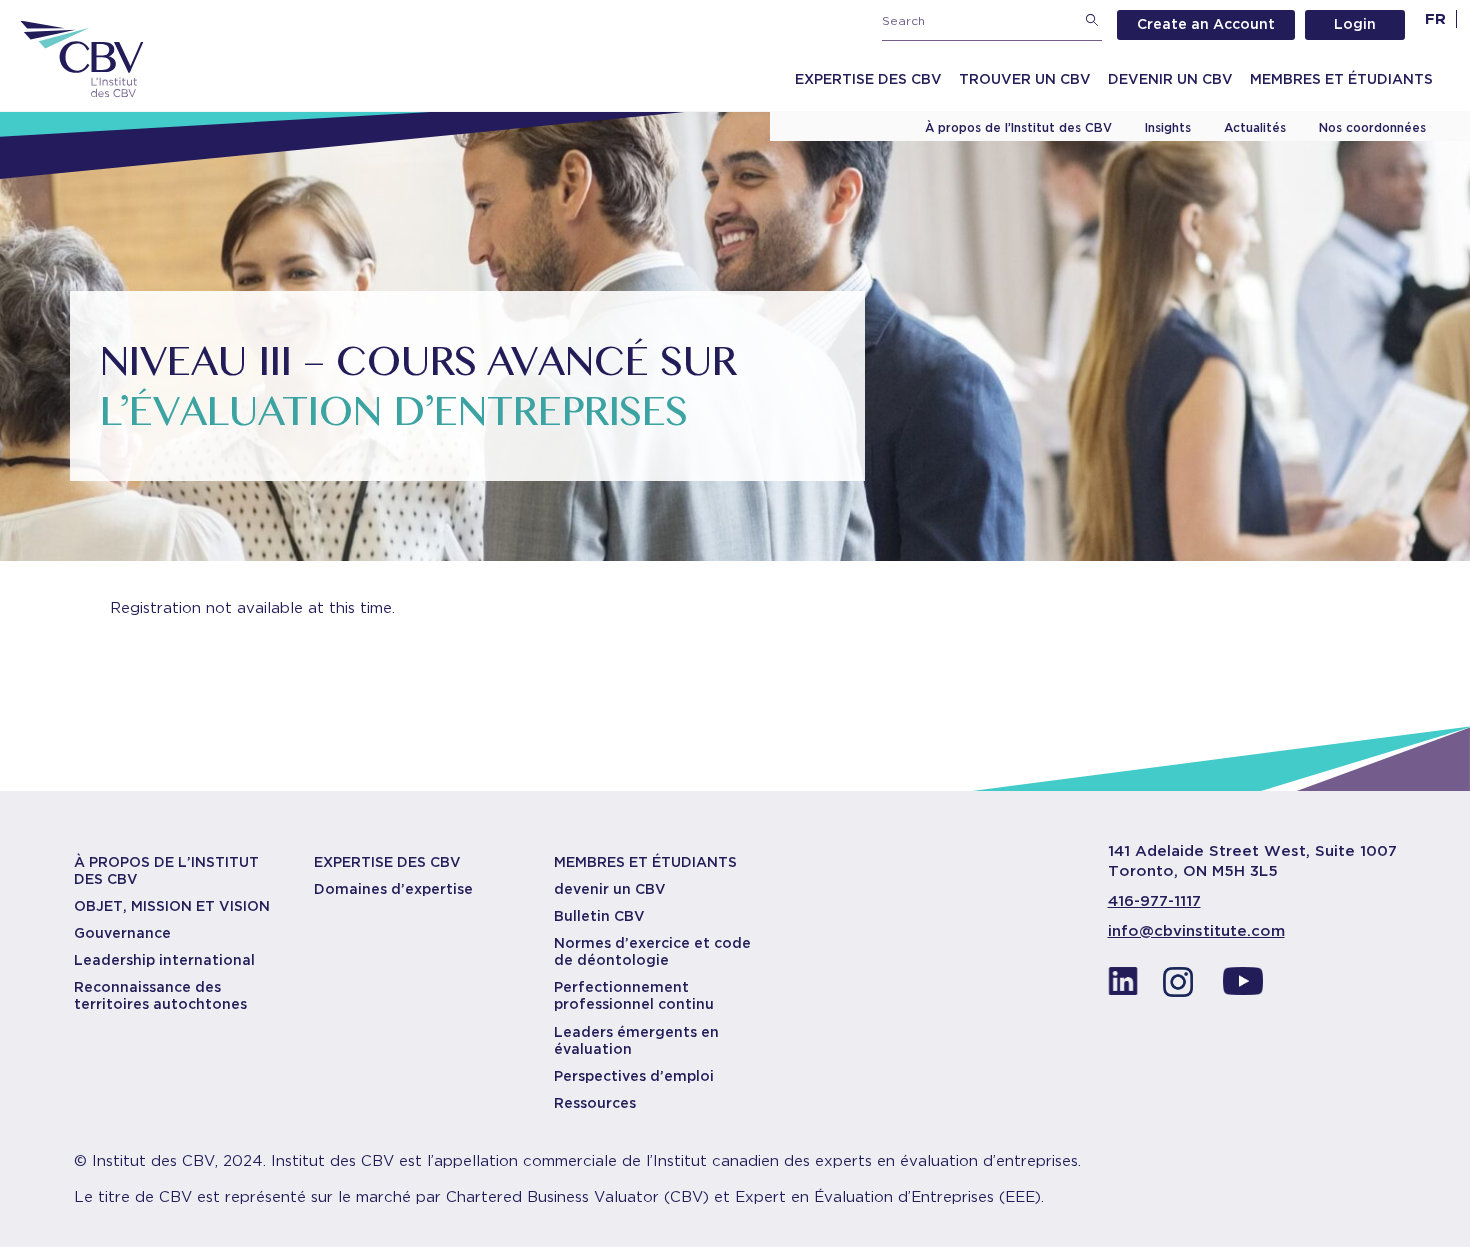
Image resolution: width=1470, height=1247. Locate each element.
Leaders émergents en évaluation (636, 1040)
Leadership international (164, 960)
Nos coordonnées (1372, 127)
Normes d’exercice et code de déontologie (652, 951)
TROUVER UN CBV (1025, 79)
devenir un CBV (610, 889)
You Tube (1243, 987)
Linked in (1123, 987)
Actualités (1255, 127)
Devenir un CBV (1170, 79)
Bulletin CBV (599, 916)
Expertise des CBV (868, 79)
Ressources (595, 1103)
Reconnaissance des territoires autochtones (160, 995)
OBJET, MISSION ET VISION (172, 906)
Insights (1168, 127)
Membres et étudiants (1341, 79)
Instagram (1183, 987)
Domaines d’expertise (393, 889)
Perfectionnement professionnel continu (634, 995)
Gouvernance (122, 933)
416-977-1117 (1154, 901)
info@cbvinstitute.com (1196, 931)
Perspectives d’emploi (634, 1076)
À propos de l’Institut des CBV (1018, 127)
